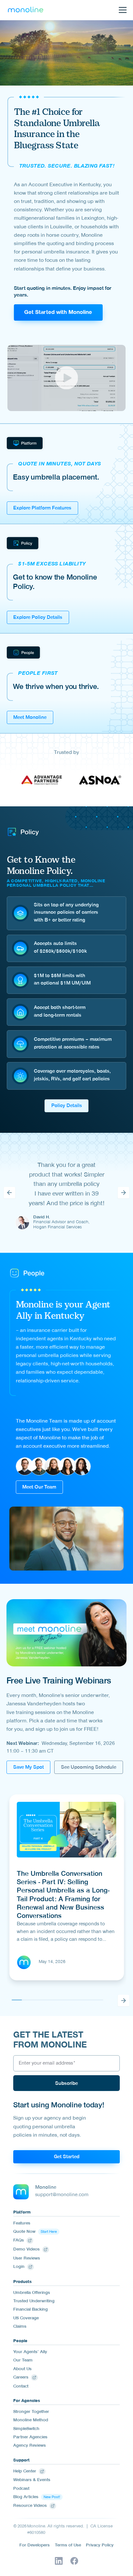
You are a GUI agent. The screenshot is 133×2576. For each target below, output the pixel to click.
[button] (121, 10)
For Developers (35, 2546)
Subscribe (66, 2084)
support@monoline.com (62, 2195)
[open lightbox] (66, 378)
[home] (26, 10)
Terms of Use (68, 2546)
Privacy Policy (100, 2546)
